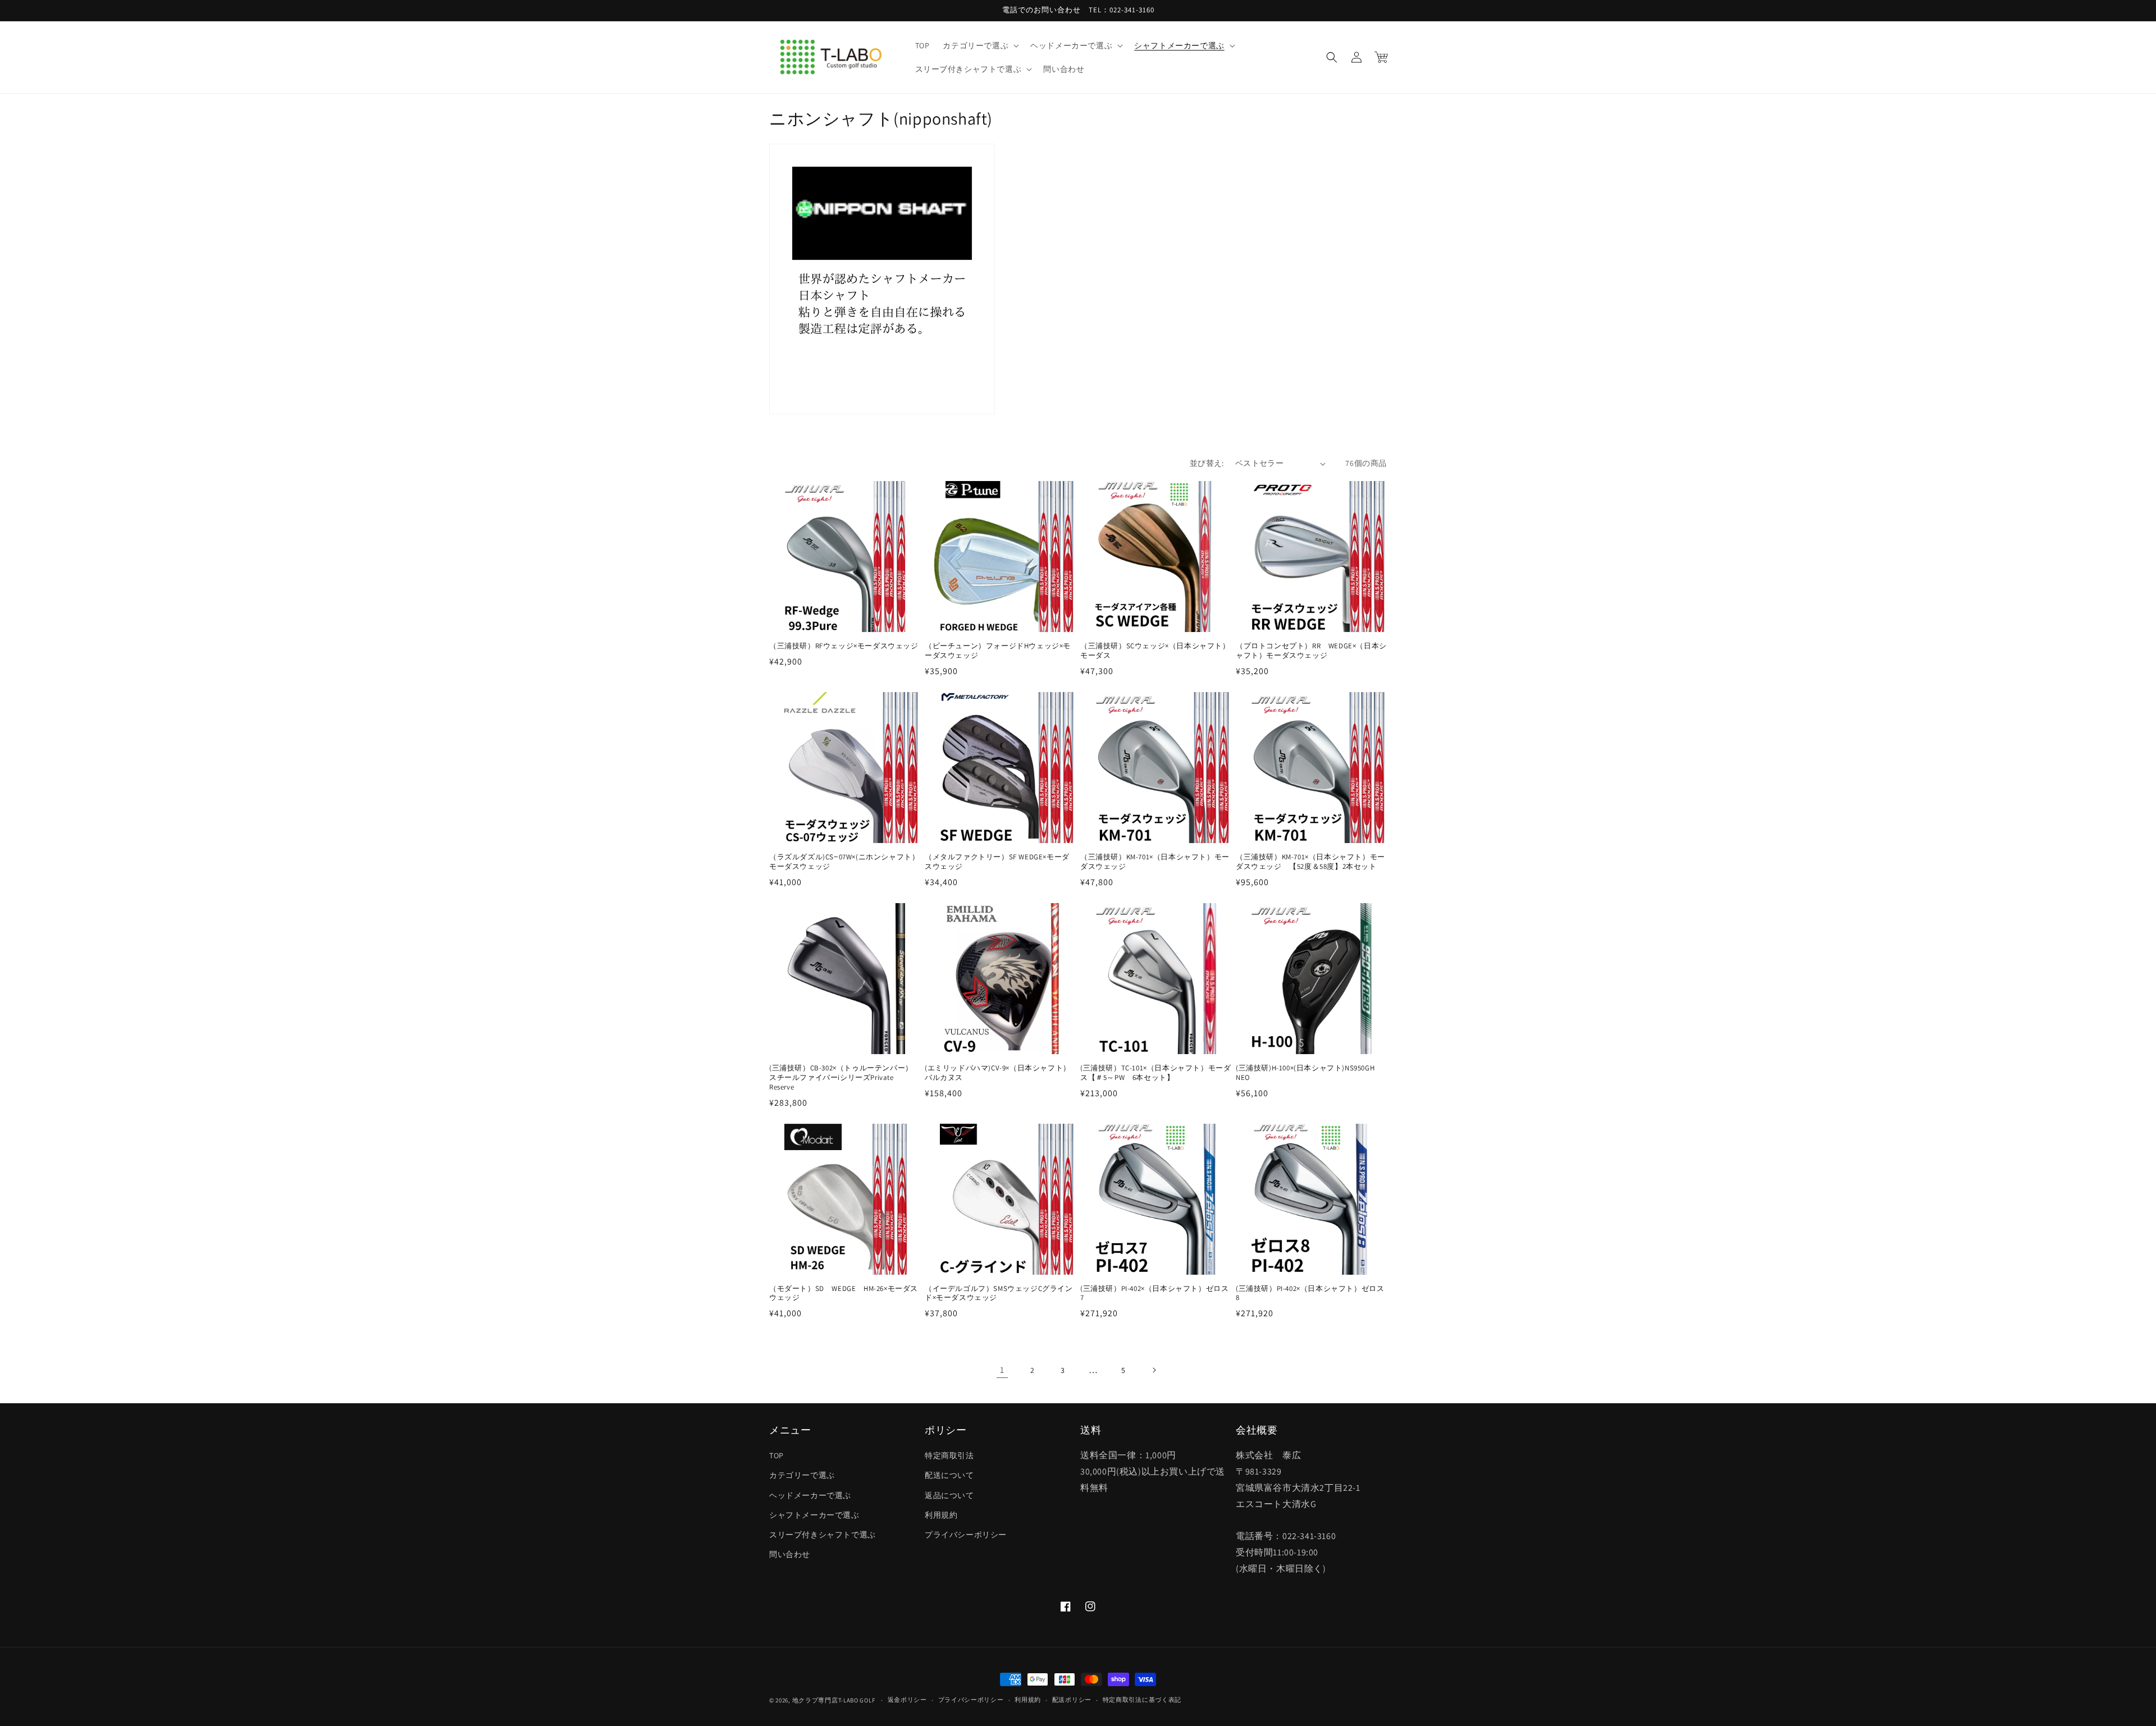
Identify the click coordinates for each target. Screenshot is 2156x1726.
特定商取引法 (949, 1455)
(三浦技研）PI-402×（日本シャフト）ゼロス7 (1154, 1294)
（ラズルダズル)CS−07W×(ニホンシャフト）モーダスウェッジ (844, 862)
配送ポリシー (1072, 1700)
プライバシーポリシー (966, 1535)
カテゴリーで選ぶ (802, 1475)
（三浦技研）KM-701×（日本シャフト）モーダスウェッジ (1155, 862)
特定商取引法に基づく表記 (1142, 1700)
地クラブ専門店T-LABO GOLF (834, 1700)
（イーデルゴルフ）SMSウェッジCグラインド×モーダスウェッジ (999, 1294)
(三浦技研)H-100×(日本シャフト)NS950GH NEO (1309, 1073)
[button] (980, 45)
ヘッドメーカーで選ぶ (810, 1495)
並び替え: (1207, 463)
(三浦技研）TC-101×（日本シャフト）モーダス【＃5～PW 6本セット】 (1155, 1073)
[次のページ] (1154, 1370)
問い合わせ (790, 1554)
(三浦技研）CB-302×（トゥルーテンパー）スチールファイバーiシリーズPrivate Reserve (841, 1078)
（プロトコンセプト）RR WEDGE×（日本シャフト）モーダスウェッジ (1311, 651)
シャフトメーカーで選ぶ (814, 1515)
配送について (949, 1475)
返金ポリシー (907, 1700)
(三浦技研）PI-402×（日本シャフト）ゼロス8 (1310, 1294)
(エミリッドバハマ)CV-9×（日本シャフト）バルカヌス (998, 1073)
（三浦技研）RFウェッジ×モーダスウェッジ (844, 646)
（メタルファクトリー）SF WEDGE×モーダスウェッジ (997, 862)
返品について (949, 1495)
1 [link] (1002, 1370)
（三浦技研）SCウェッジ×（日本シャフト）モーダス (1155, 651)
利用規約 (941, 1515)
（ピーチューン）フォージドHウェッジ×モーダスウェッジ (998, 651)
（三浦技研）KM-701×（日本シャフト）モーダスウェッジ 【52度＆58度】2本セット (1310, 862)
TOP (776, 1455)
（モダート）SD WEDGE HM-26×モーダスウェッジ (844, 1294)
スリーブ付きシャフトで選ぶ (823, 1535)
